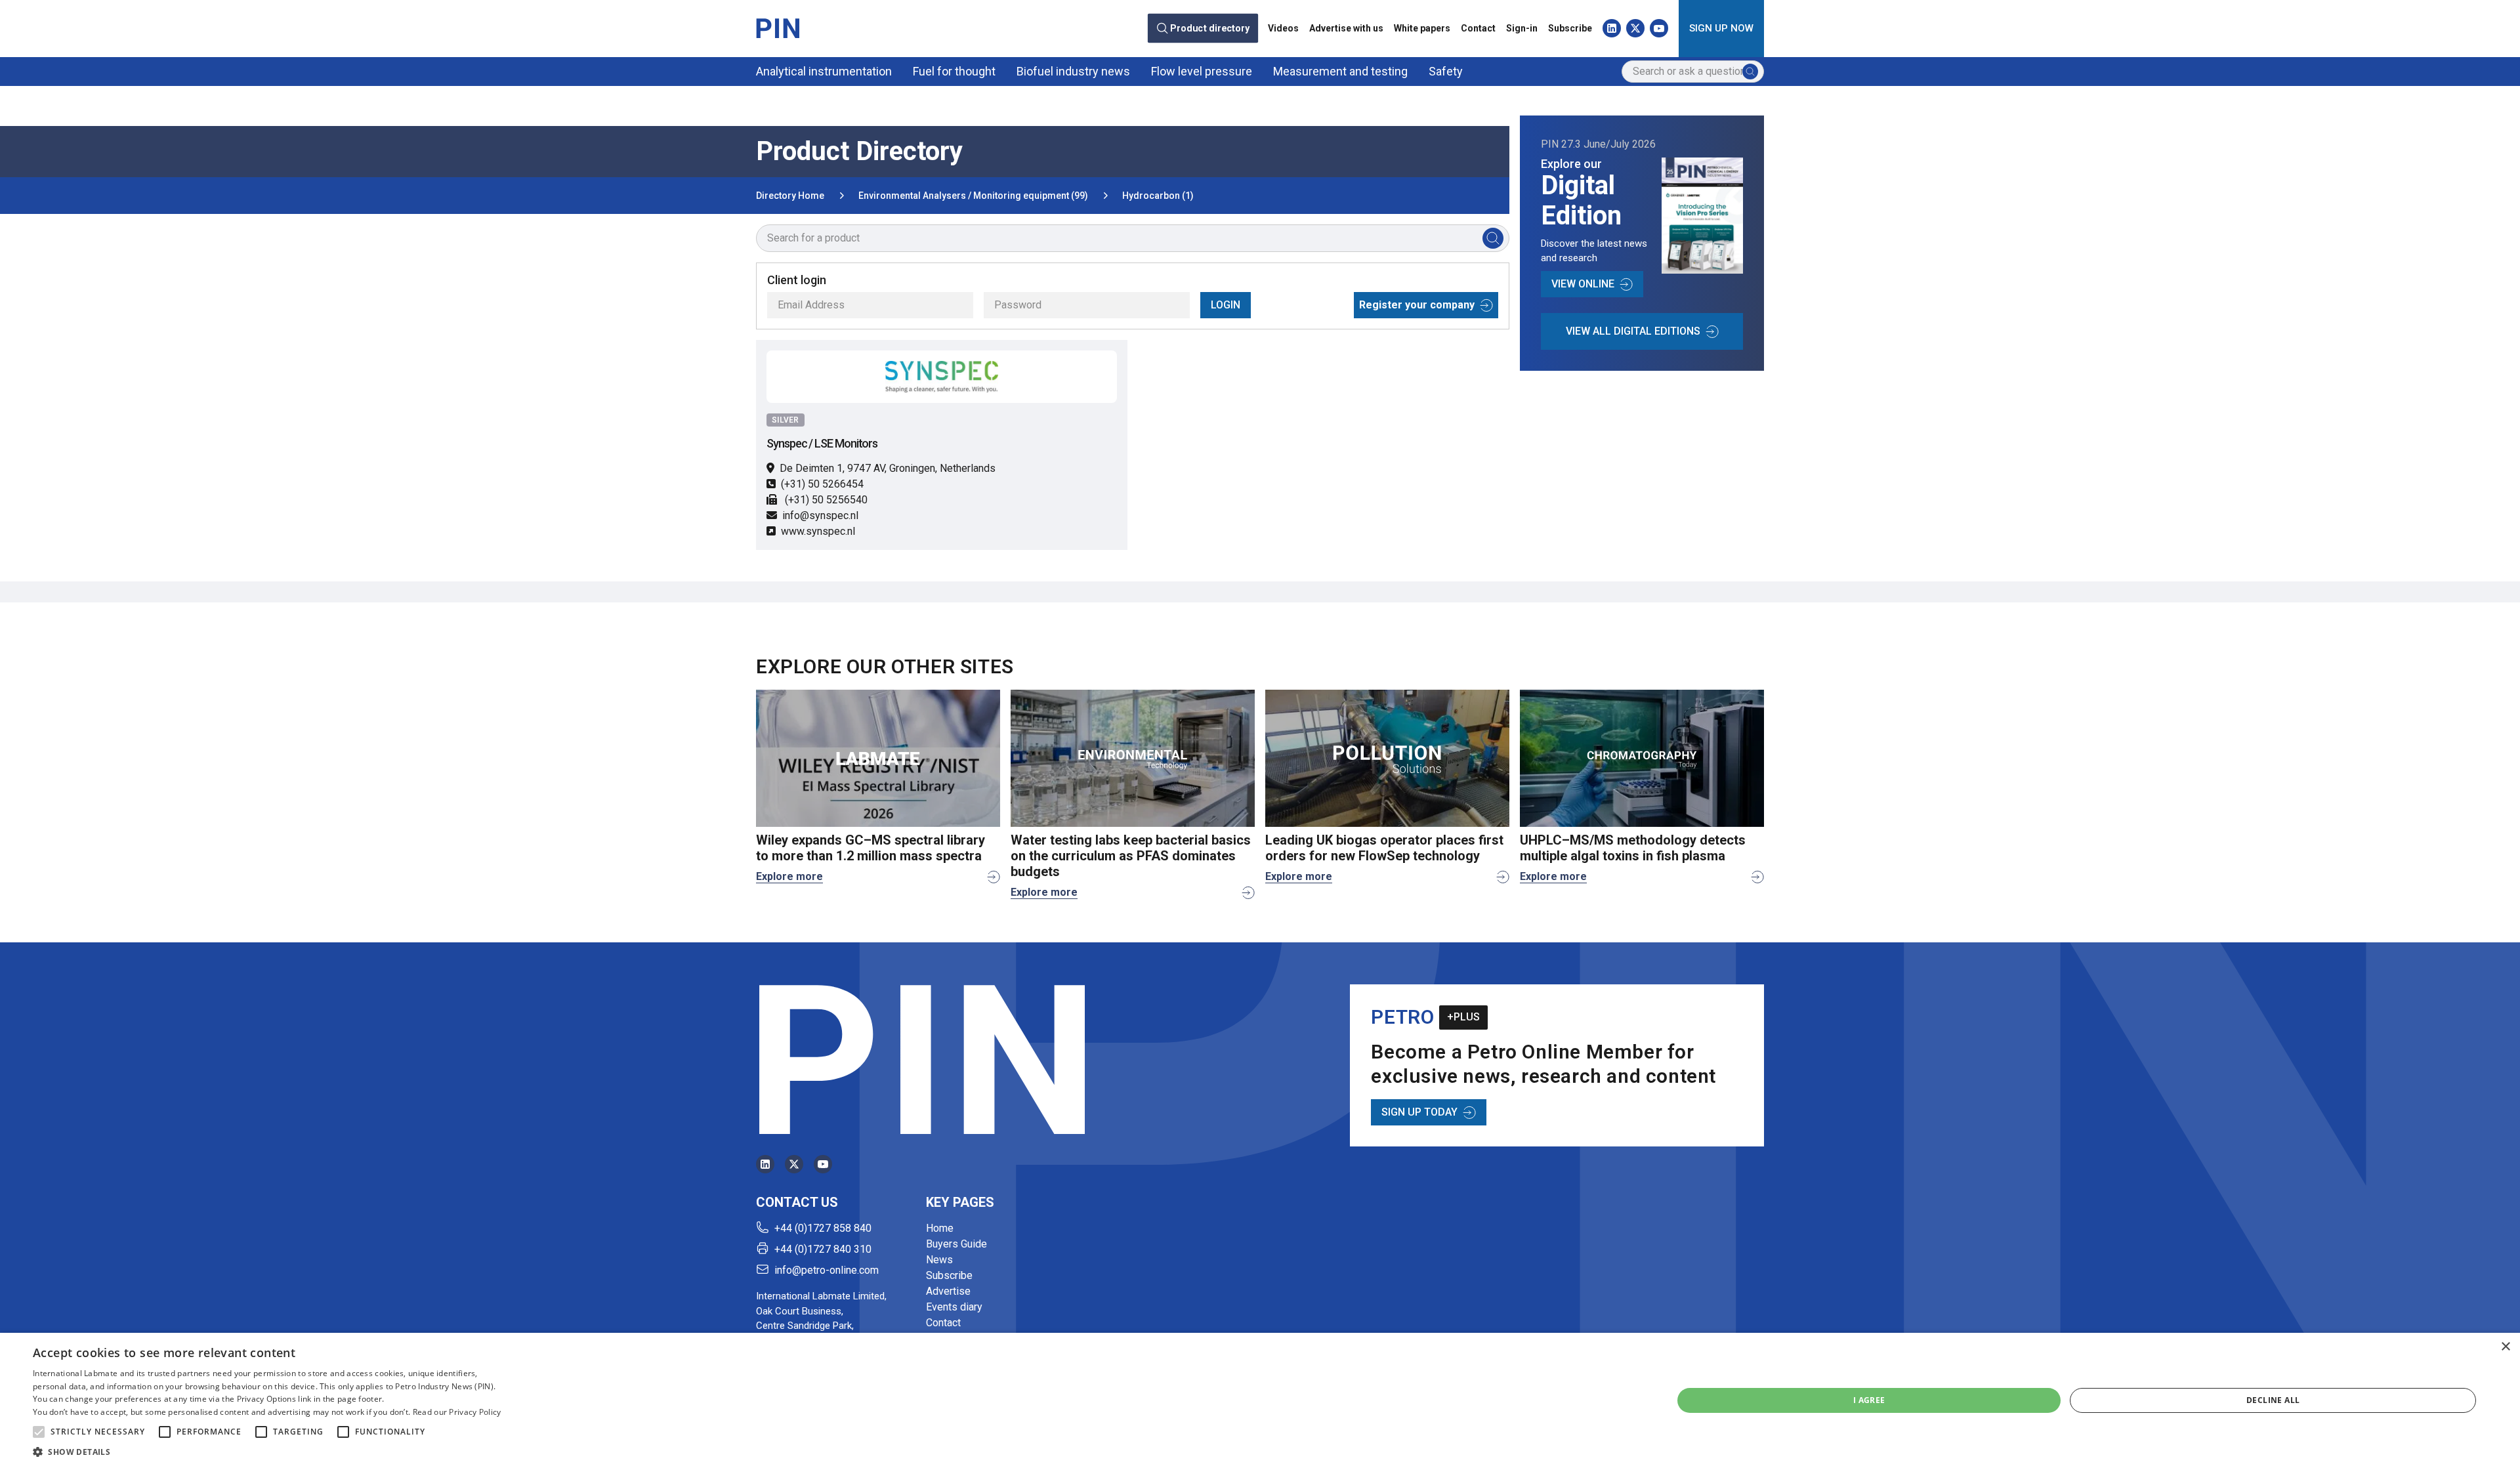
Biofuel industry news (1073, 71)
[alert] (1260, 1400)
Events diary (954, 1307)
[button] (39, 1432)
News (939, 1260)
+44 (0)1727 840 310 (823, 1249)
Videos (1283, 28)
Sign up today (1419, 1112)
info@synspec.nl (820, 515)
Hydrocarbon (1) (1158, 196)
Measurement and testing (1340, 71)
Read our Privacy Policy (457, 1412)
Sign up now (1721, 28)
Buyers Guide (956, 1244)
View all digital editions (1633, 331)
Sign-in (1522, 28)
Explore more (789, 876)
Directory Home (790, 196)
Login (1226, 305)
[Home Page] (778, 28)
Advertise (948, 1291)
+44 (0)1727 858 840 (823, 1228)
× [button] (2505, 1347)
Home (940, 1228)
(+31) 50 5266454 (822, 484)
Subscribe (1570, 28)
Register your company (1417, 305)
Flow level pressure (1202, 71)
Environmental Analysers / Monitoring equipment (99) (973, 196)
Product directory (1210, 29)
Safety (1446, 71)
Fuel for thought (954, 71)
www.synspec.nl (818, 531)
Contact (1478, 28)
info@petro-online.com (827, 1270)
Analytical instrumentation (824, 71)
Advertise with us (1346, 28)
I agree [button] (1869, 1400)
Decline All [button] (2273, 1400)
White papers (1422, 28)
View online (1583, 284)
